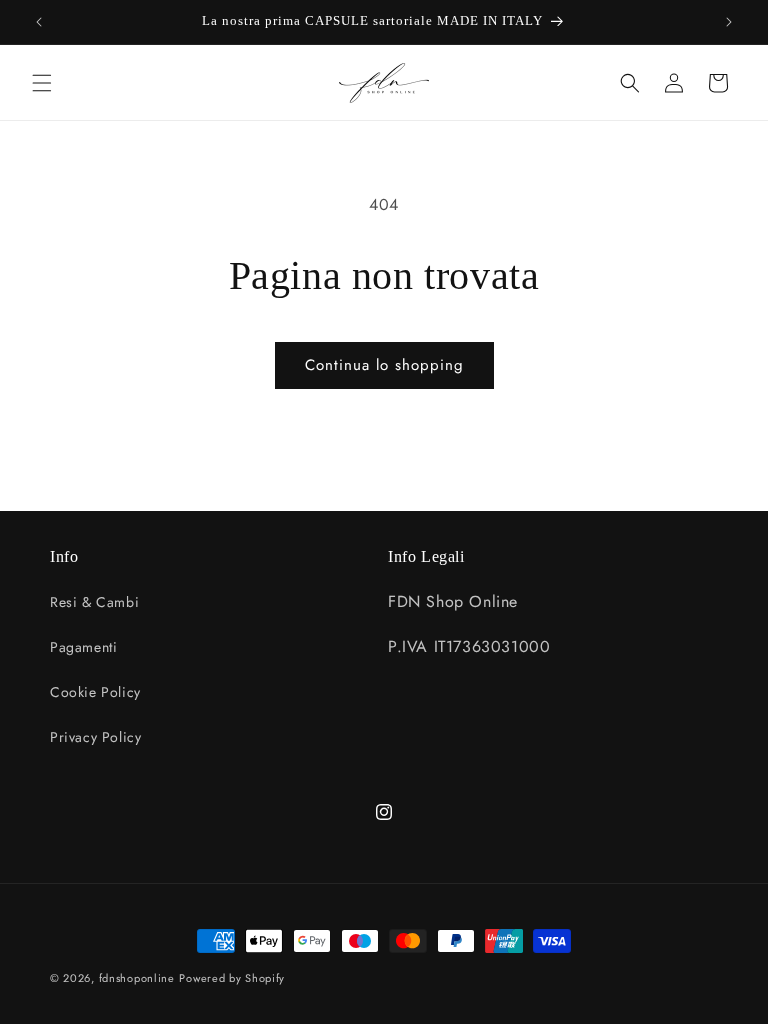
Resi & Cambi (94, 602)
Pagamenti (83, 647)
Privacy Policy (95, 737)
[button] (42, 83)
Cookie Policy (95, 692)
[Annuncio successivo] (729, 22)
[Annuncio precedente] (39, 22)
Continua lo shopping (384, 365)
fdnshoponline (137, 978)
